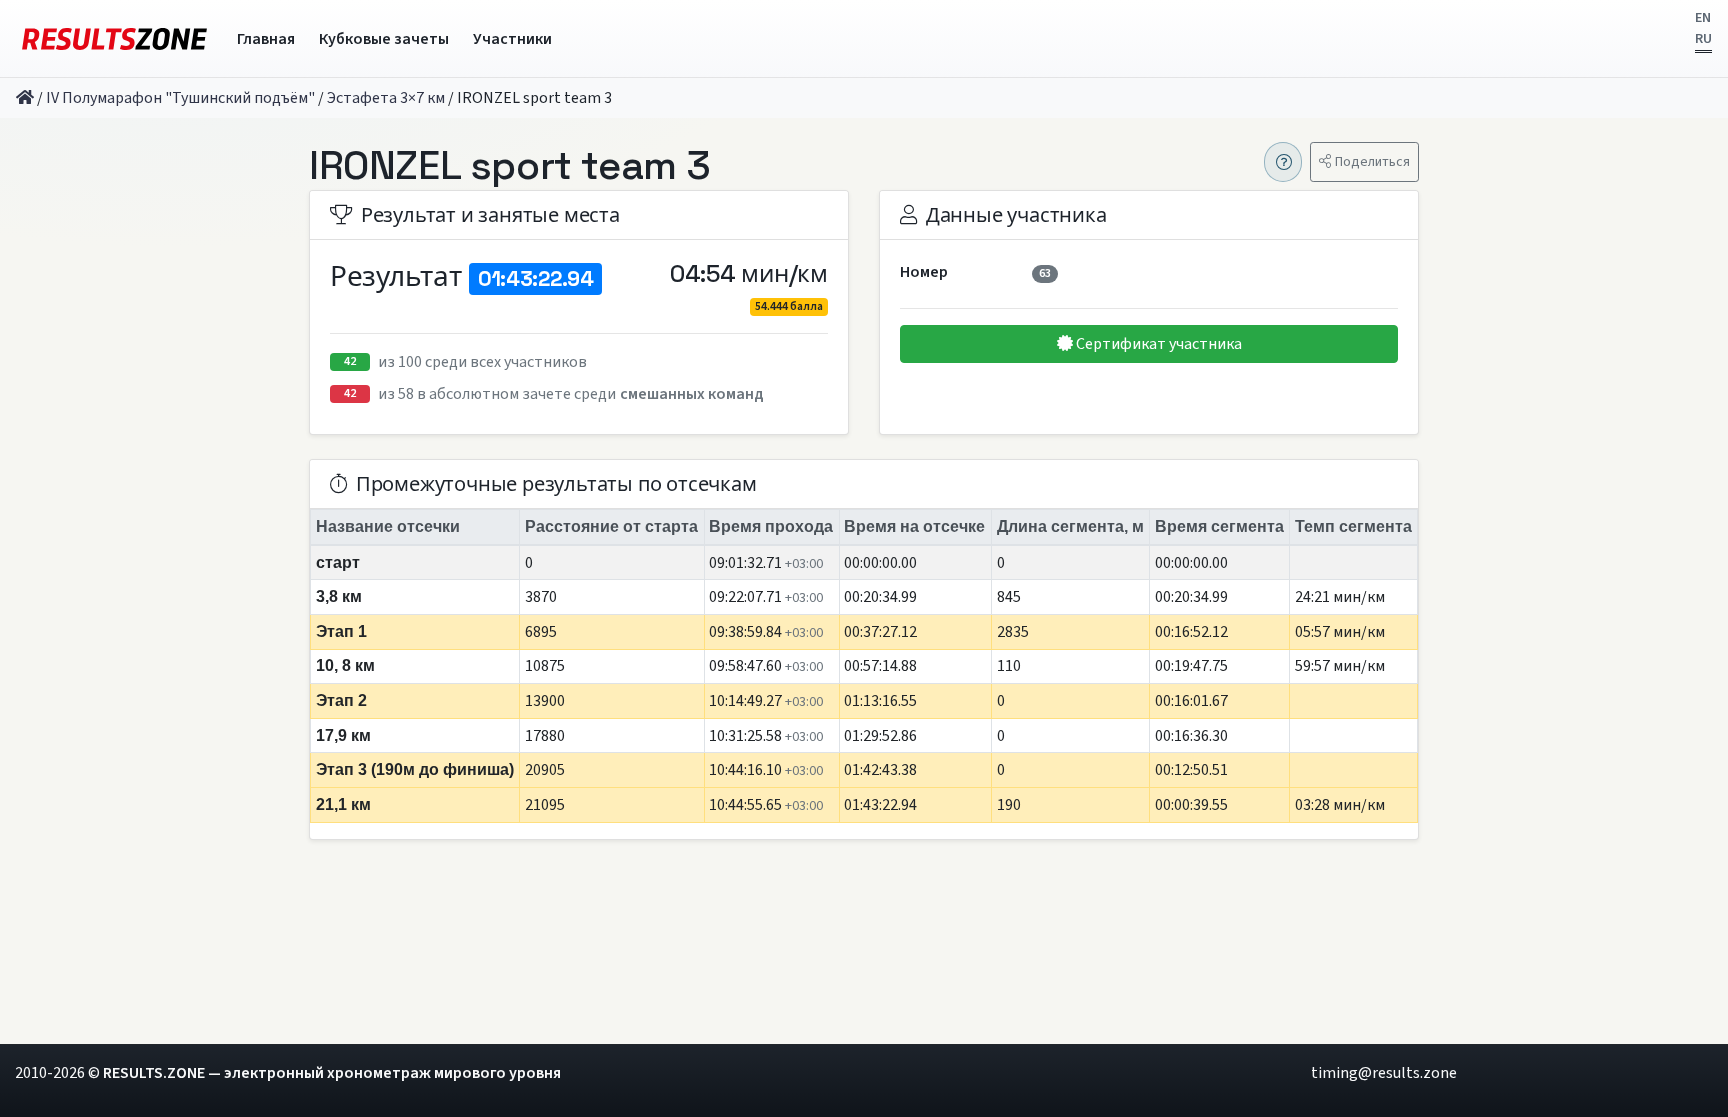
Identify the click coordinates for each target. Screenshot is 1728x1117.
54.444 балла (789, 306)
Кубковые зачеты (384, 39)
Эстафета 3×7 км (386, 98)
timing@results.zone (1384, 1073)
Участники (512, 39)
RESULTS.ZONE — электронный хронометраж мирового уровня (332, 1073)
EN (1703, 18)
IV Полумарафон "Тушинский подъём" (180, 98)
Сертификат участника (1157, 344)
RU (1703, 39)
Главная (266, 39)
